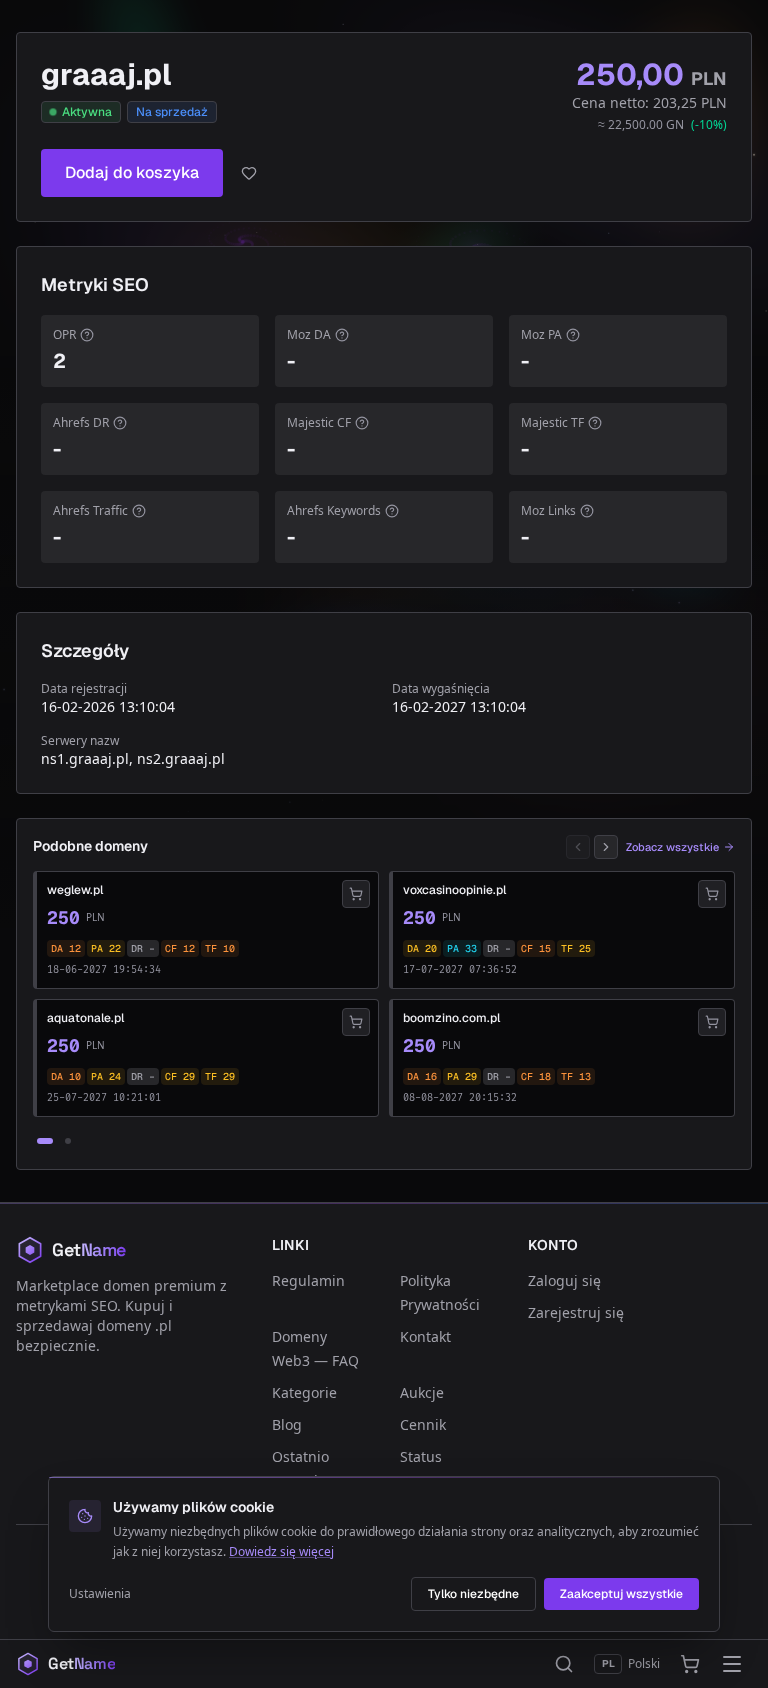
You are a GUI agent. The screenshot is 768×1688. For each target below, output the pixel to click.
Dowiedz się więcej (281, 1551)
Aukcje (422, 1392)
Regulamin (308, 1280)
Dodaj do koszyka (132, 172)
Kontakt (425, 1336)
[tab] (45, 1141)
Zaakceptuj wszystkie (621, 1594)
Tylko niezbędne (473, 1594)
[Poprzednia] (578, 847)
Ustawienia (100, 1594)
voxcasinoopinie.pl (454, 890)
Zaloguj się (564, 1280)
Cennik (423, 1424)
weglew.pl (75, 890)
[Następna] (606, 847)
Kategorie (304, 1392)
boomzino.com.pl (451, 1018)
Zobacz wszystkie (672, 847)
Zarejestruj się (576, 1312)
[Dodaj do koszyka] (356, 894)
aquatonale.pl (85, 1018)
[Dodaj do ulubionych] (249, 173)
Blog (287, 1424)
